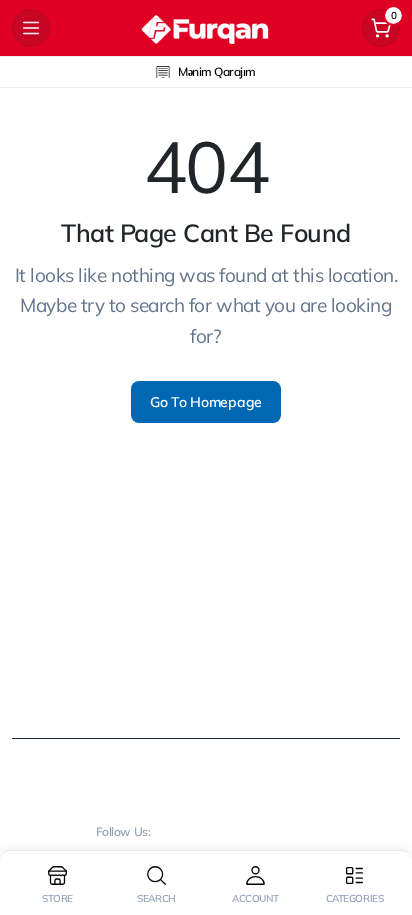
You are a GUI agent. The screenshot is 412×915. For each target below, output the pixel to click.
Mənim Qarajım (217, 71)
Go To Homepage (206, 402)
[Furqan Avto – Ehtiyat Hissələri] (206, 28)
